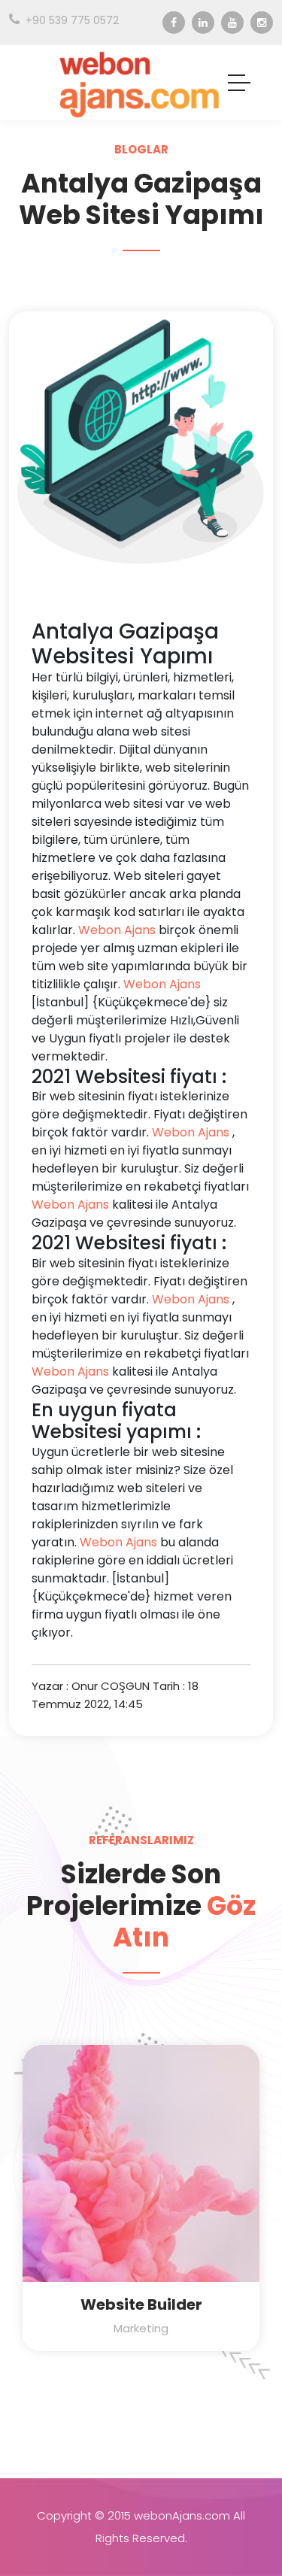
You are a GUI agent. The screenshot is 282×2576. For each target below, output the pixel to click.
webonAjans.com (182, 2515)
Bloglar (141, 149)
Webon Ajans (117, 930)
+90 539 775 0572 (72, 20)
